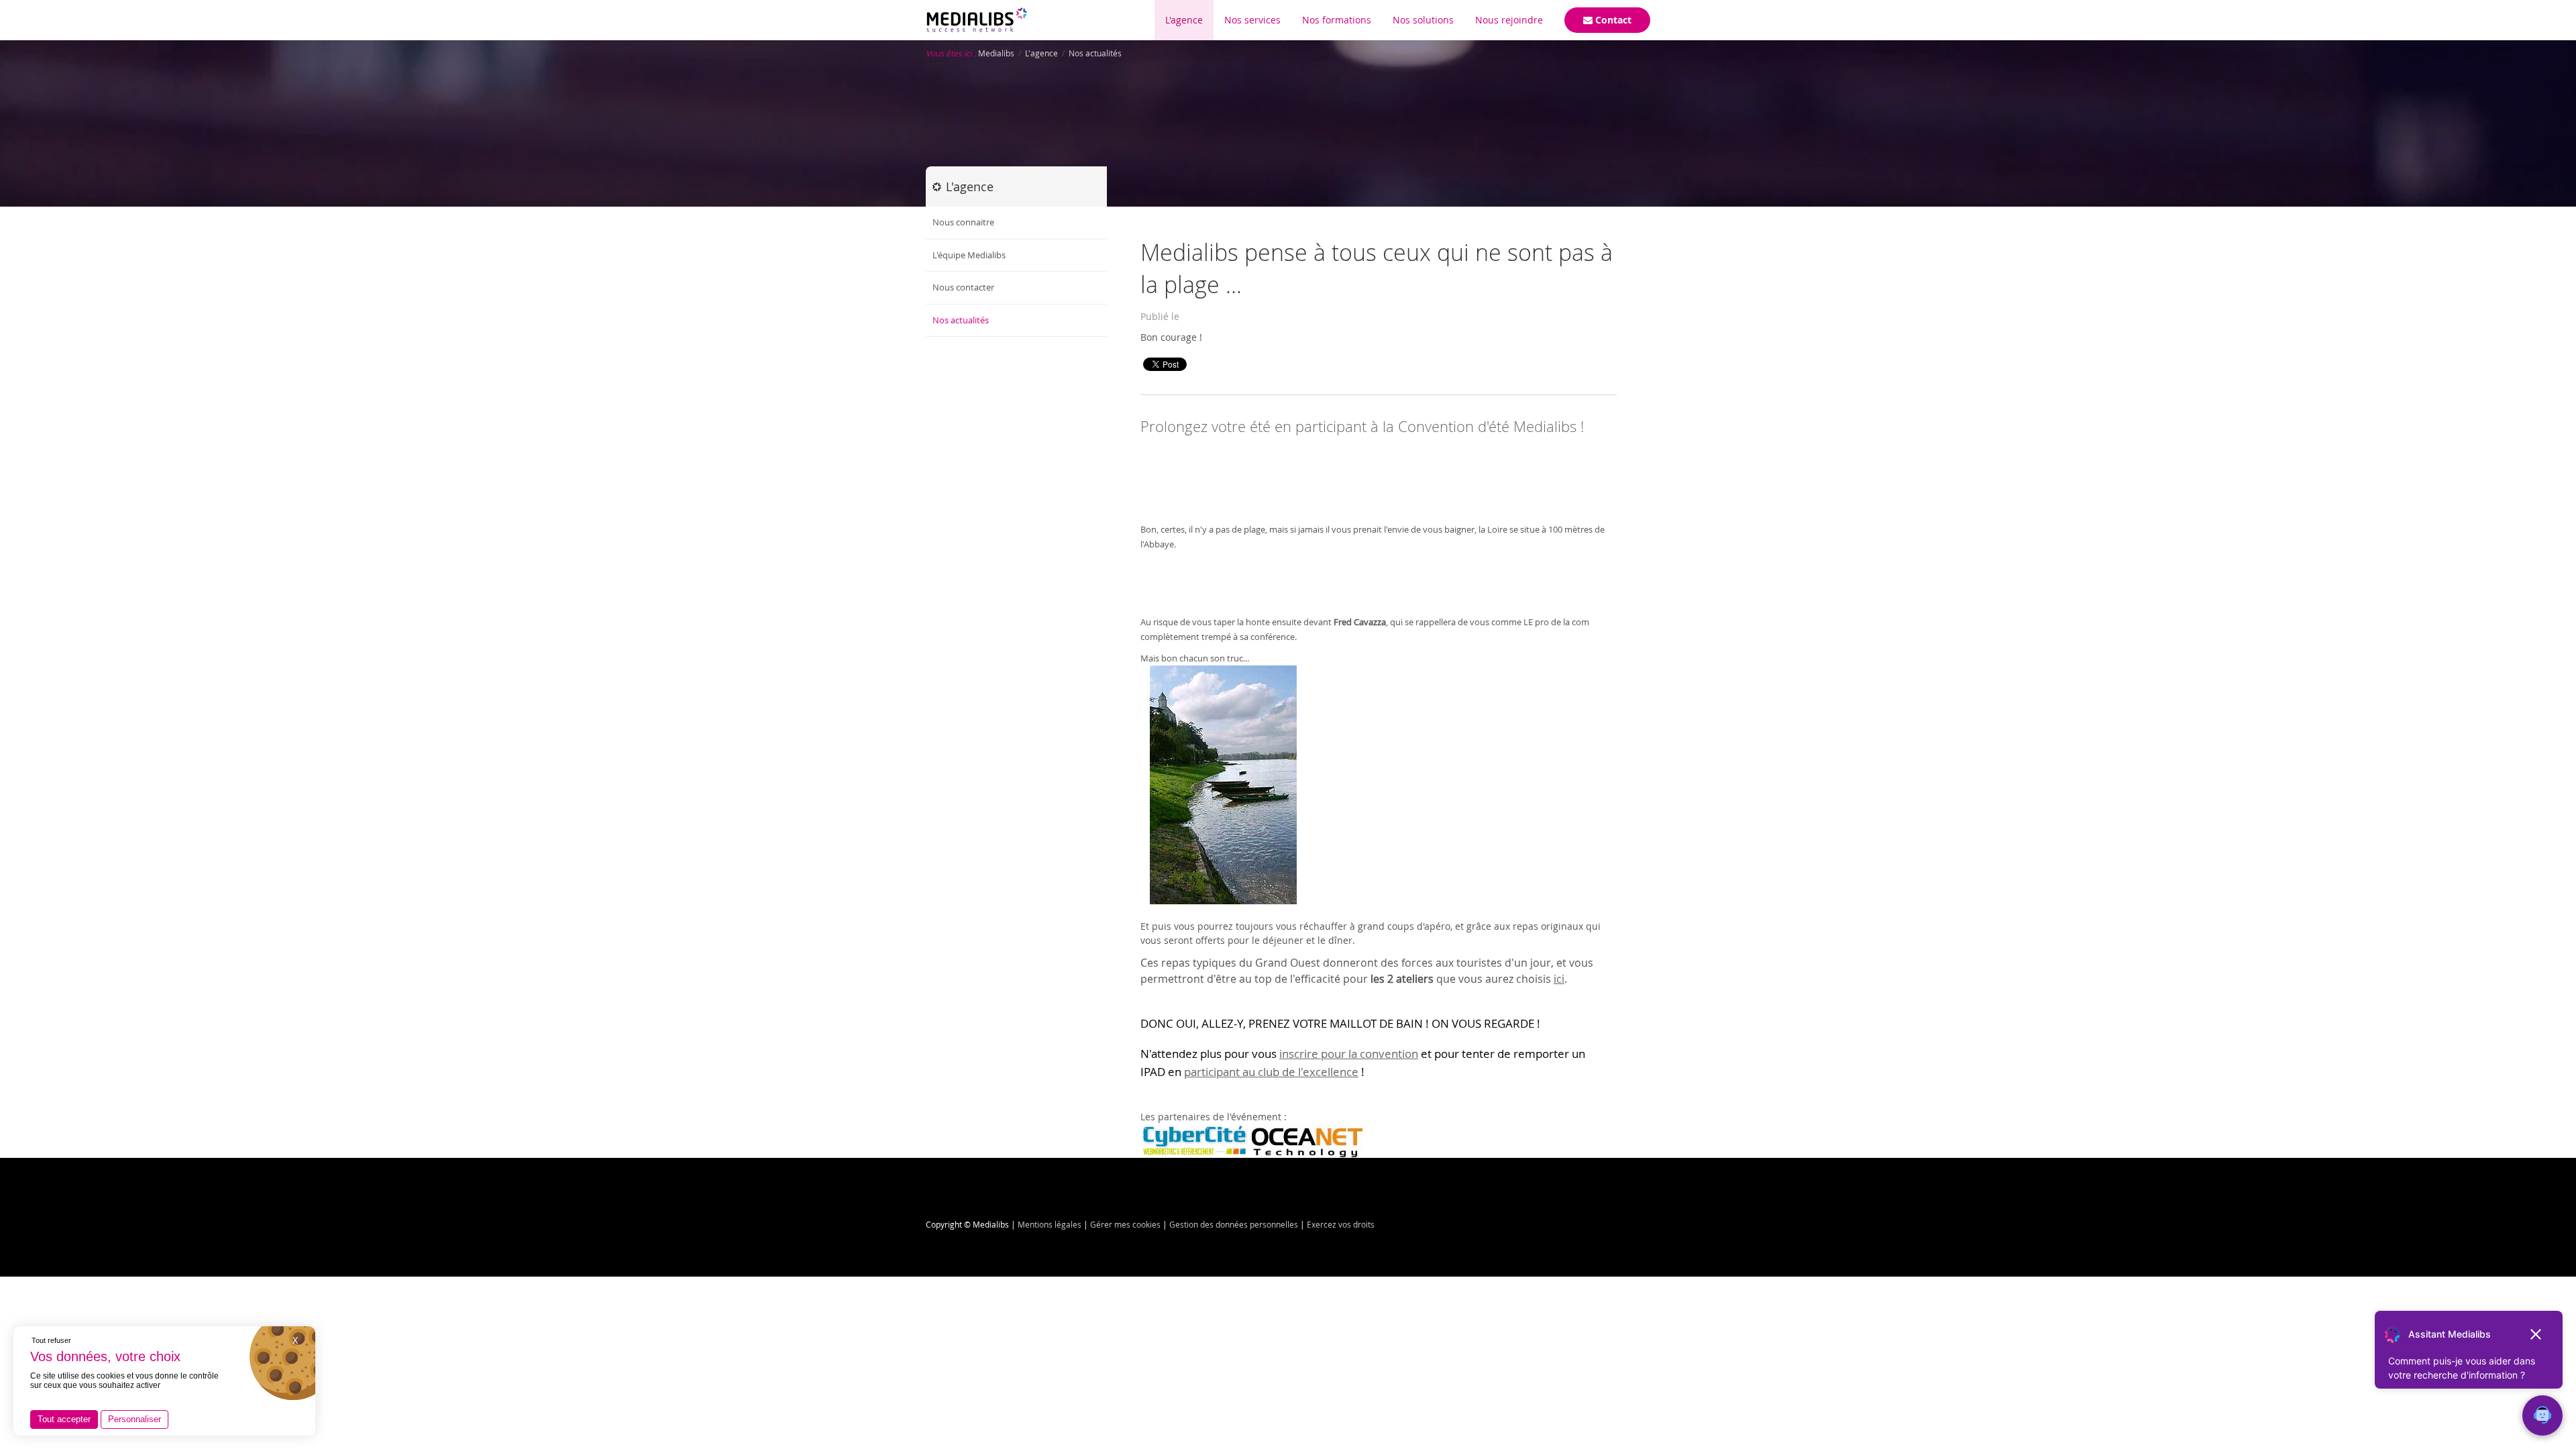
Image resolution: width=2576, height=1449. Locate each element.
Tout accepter (64, 1419)
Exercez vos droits (1341, 1224)
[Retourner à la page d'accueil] (977, 20)
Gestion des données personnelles (1234, 1224)
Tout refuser (51, 1340)
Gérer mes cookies (1125, 1224)
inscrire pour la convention (1349, 1054)
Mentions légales (1050, 1224)
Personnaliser (135, 1419)
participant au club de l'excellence (1271, 1072)
